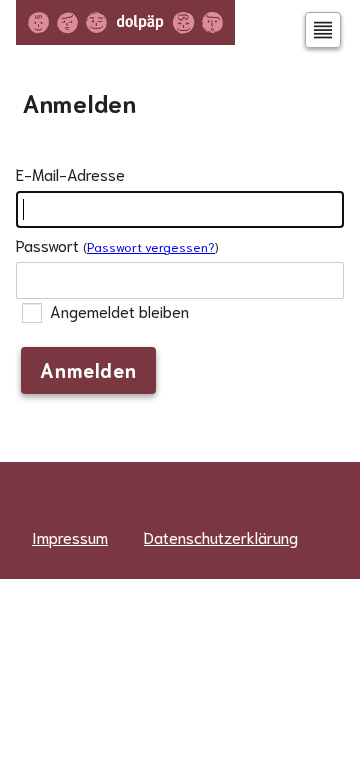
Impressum (70, 536)
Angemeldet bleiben (117, 311)
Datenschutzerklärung (221, 536)
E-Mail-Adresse (70, 173)
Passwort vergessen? (151, 246)
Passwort (47, 244)
